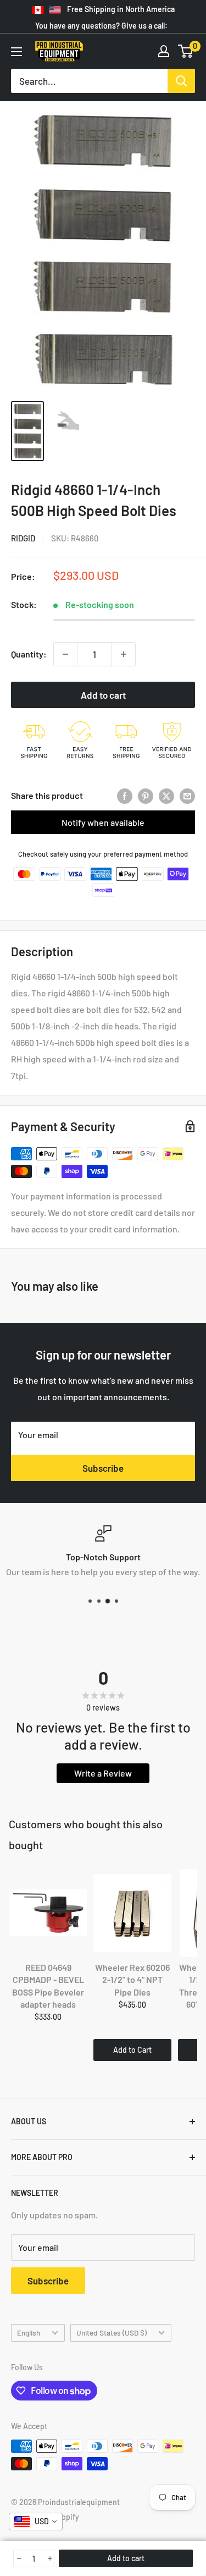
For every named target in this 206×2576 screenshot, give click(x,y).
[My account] (164, 51)
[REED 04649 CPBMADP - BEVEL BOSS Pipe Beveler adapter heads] (48, 1913)
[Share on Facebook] (125, 795)
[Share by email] (187, 795)
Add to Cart (132, 2050)
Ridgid (23, 538)
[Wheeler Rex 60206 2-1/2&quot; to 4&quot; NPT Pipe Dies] (132, 1913)
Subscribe (103, 1468)
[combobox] (36, 2522)
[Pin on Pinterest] (146, 795)
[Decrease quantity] (65, 654)
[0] (186, 51)
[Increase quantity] (124, 654)
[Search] (181, 81)
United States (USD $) (112, 2333)
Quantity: (29, 654)
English (29, 2333)
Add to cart (103, 695)
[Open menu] (16, 52)
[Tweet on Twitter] (166, 795)
